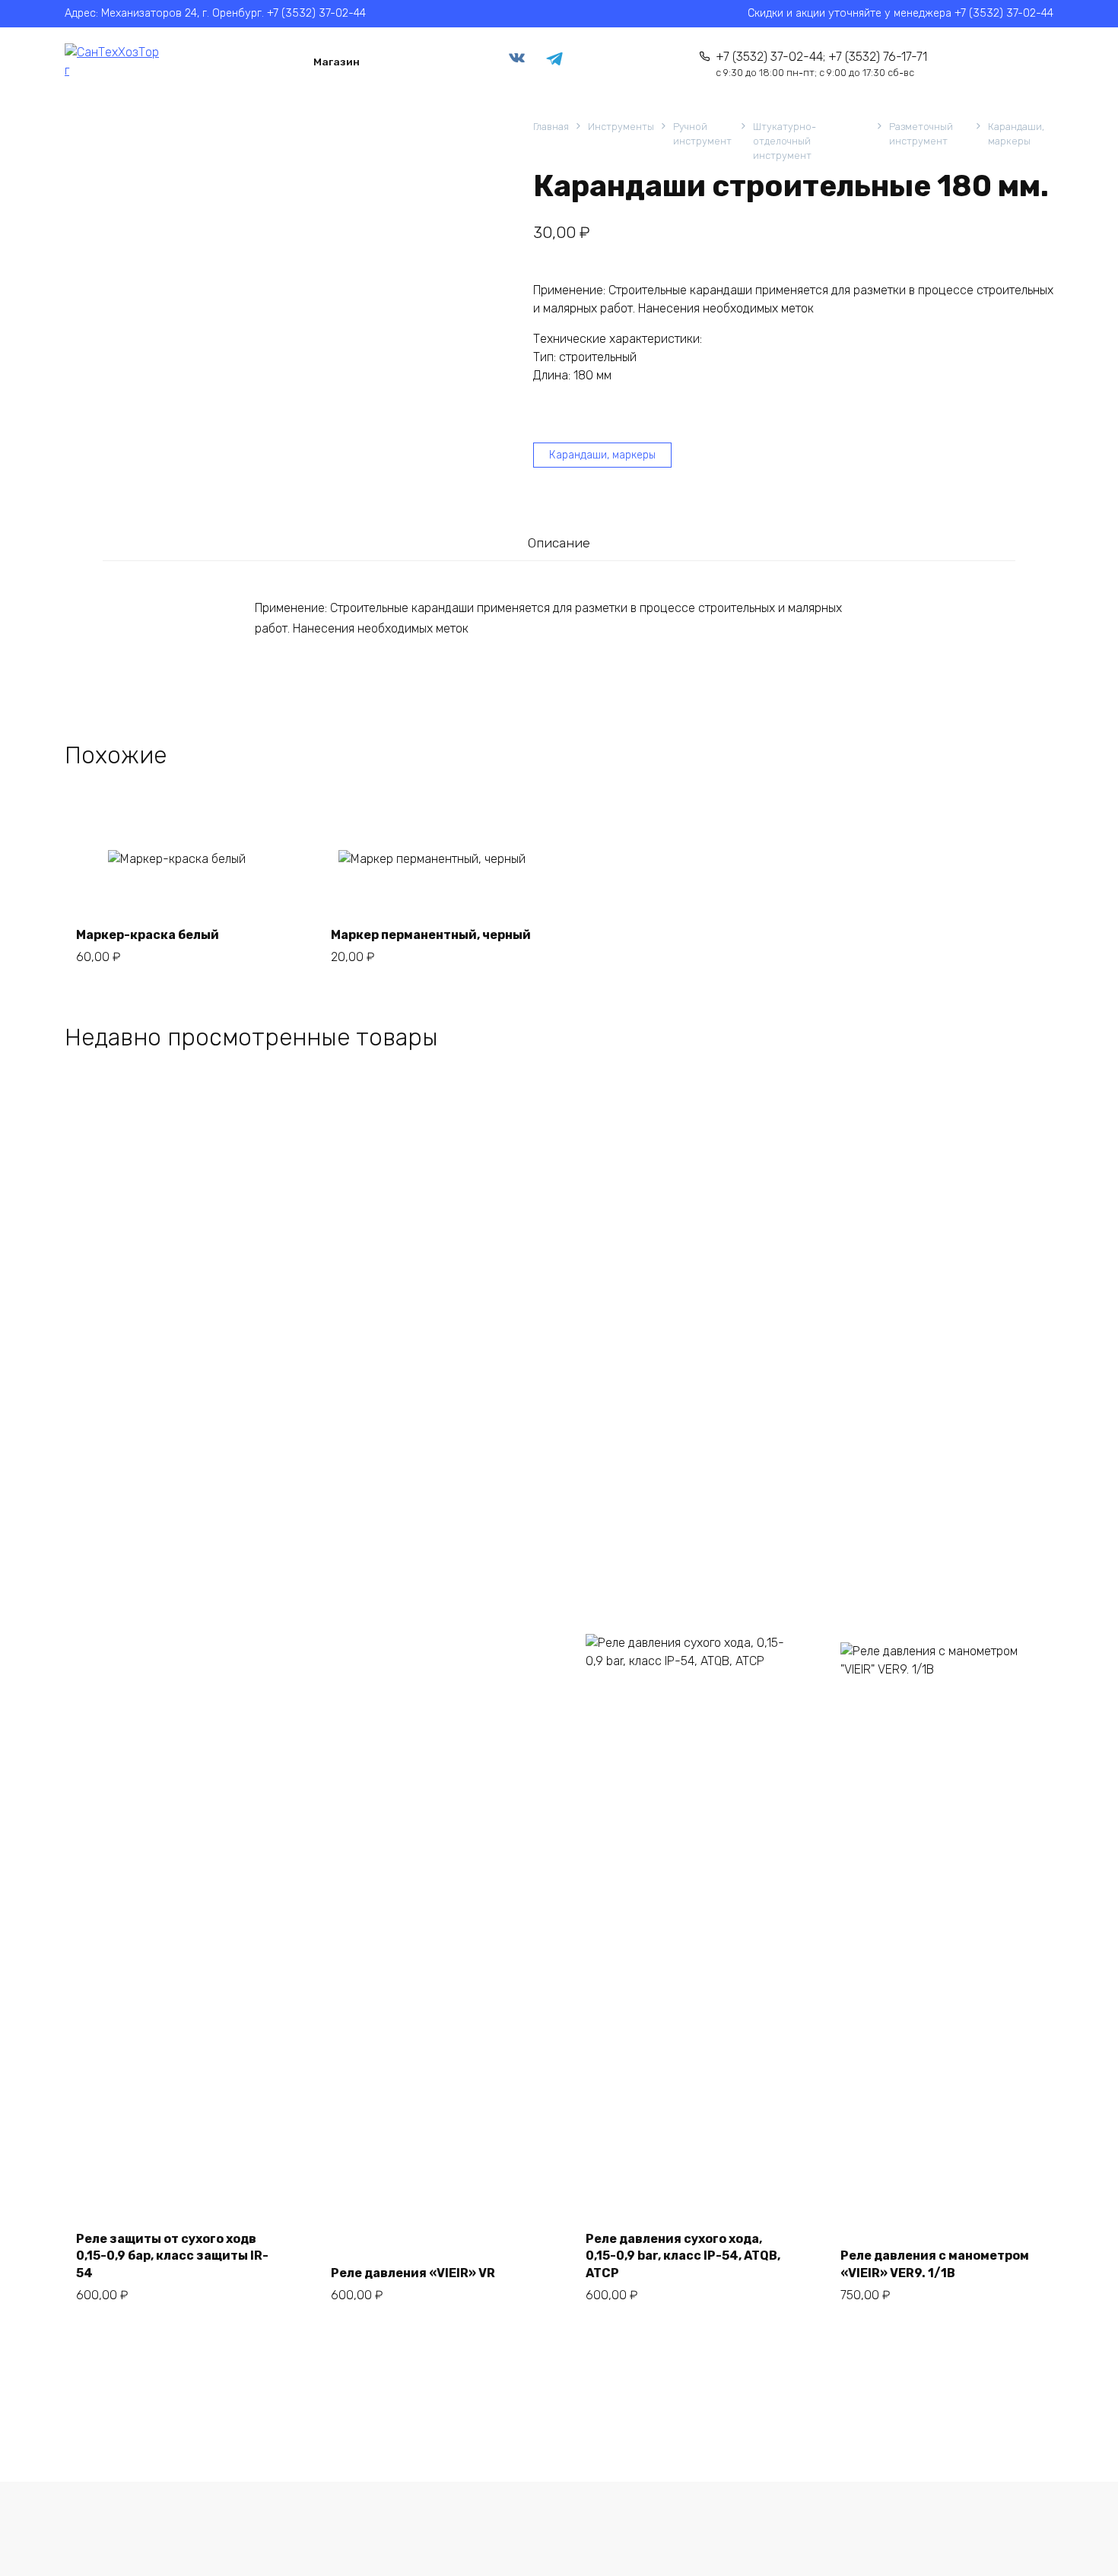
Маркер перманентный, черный (431, 935)
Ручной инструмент (702, 134)
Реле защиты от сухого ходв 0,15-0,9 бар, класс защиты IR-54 (172, 2256)
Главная (551, 127)
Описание (559, 543)
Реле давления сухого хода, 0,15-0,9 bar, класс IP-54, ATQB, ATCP (683, 2256)
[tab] (559, 542)
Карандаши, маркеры (1016, 134)
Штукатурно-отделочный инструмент (785, 141)
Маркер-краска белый (148, 935)
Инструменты (621, 127)
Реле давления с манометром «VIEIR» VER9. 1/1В (935, 2264)
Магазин (337, 62)
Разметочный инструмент (921, 134)
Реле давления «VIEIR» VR (413, 2273)
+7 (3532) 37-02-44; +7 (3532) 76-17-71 (821, 64)
